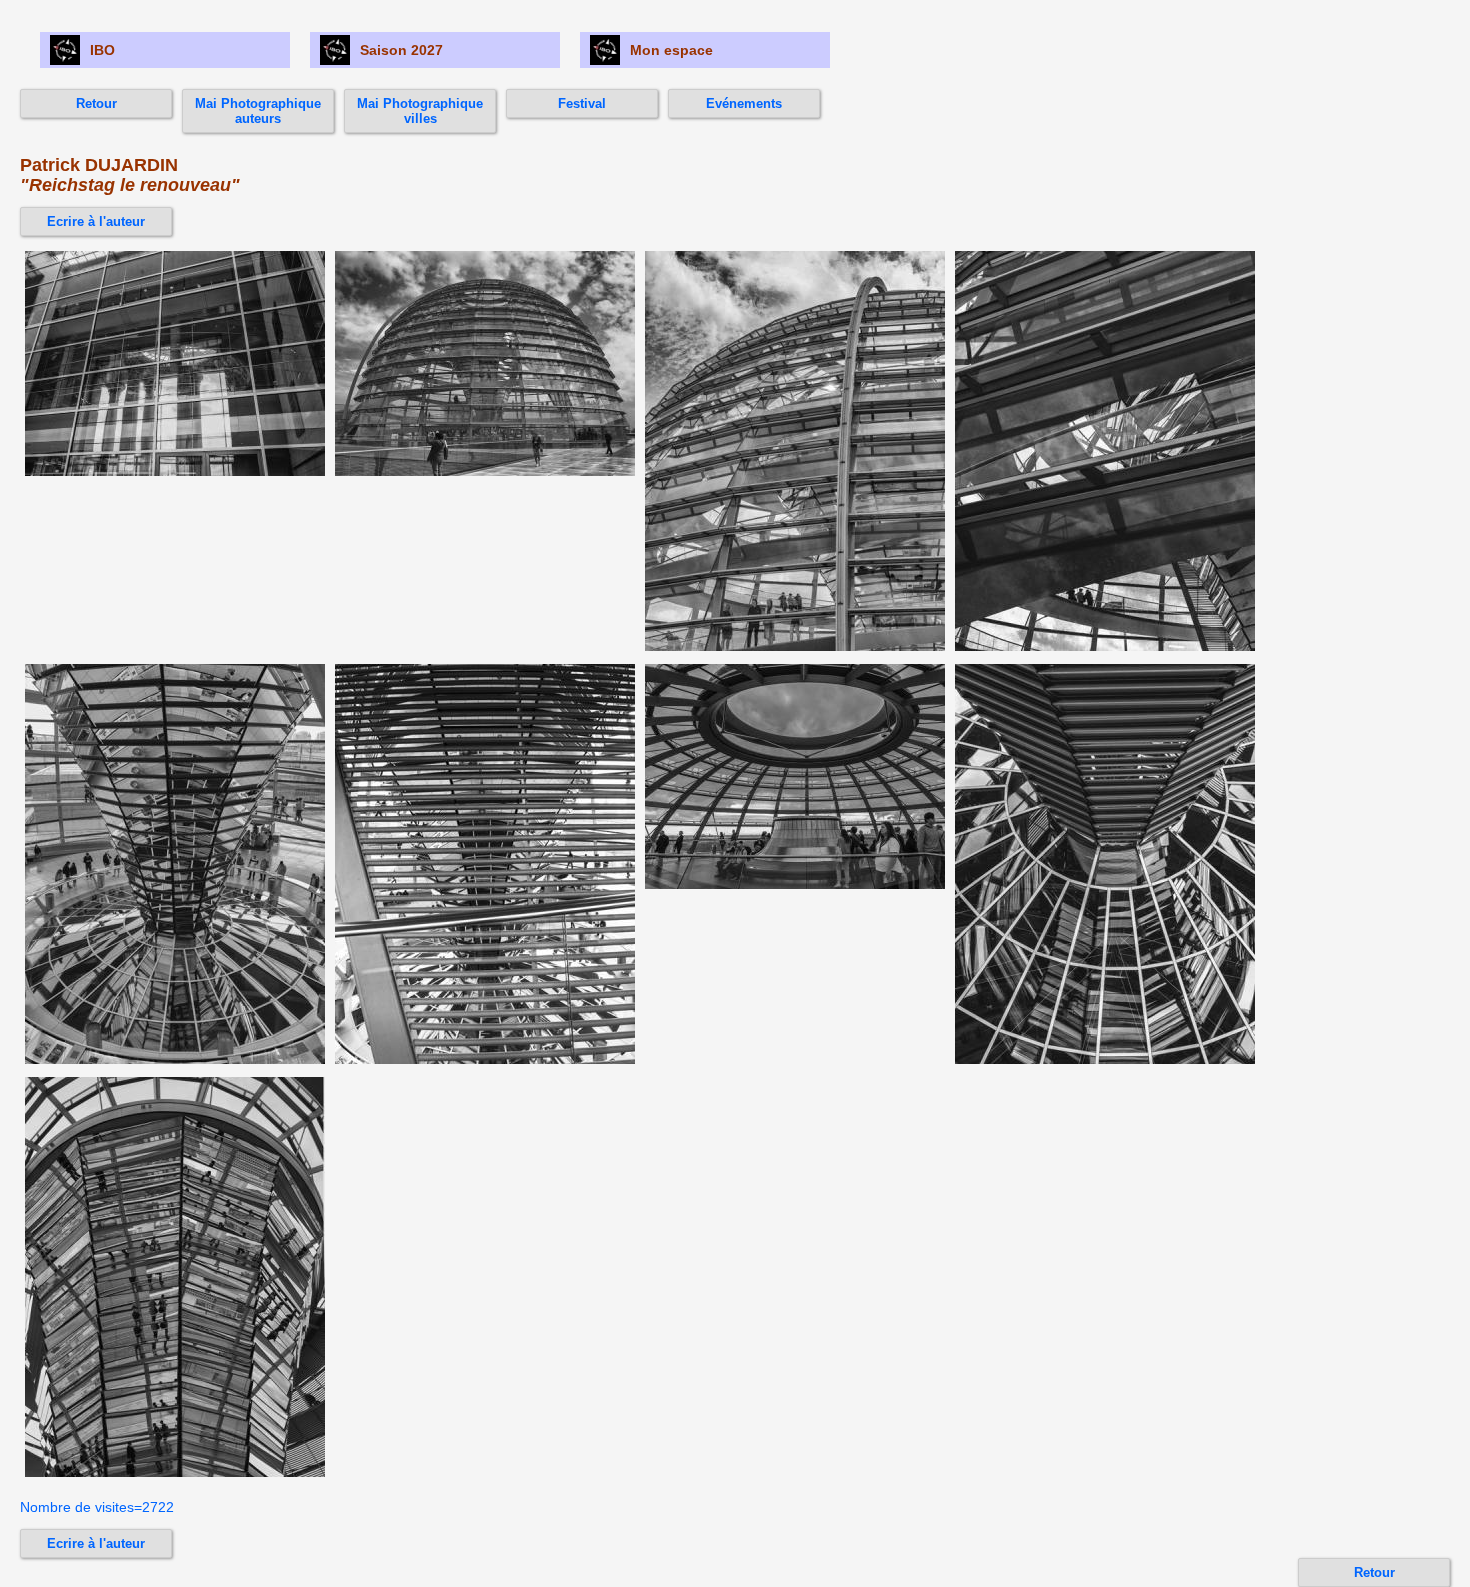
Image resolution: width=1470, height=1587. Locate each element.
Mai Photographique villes (420, 111)
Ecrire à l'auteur (96, 221)
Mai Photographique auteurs (258, 111)
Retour (96, 103)
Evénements (744, 103)
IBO (102, 50)
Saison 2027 (401, 50)
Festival (582, 103)
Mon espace (671, 50)
